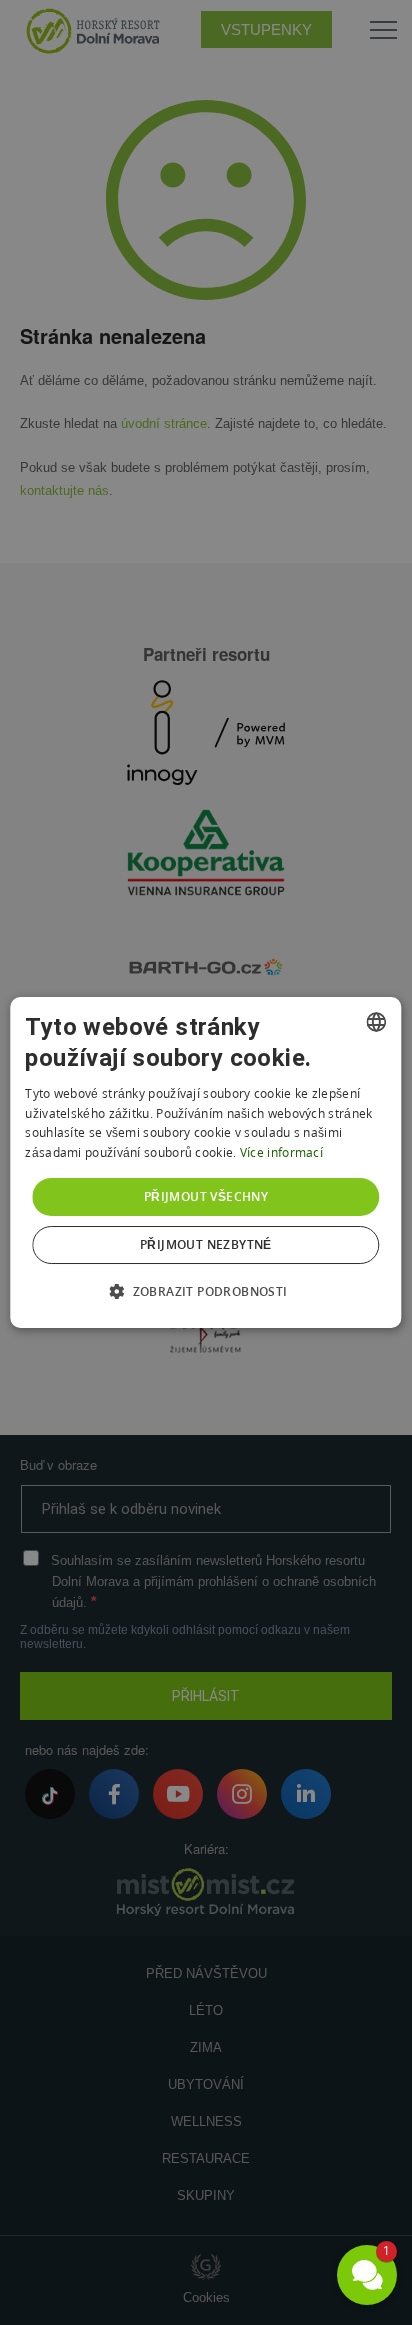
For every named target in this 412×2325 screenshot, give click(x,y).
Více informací (281, 1152)
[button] (205, 1291)
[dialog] (205, 1163)
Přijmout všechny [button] (206, 1196)
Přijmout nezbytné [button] (206, 1244)
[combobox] (377, 1022)
